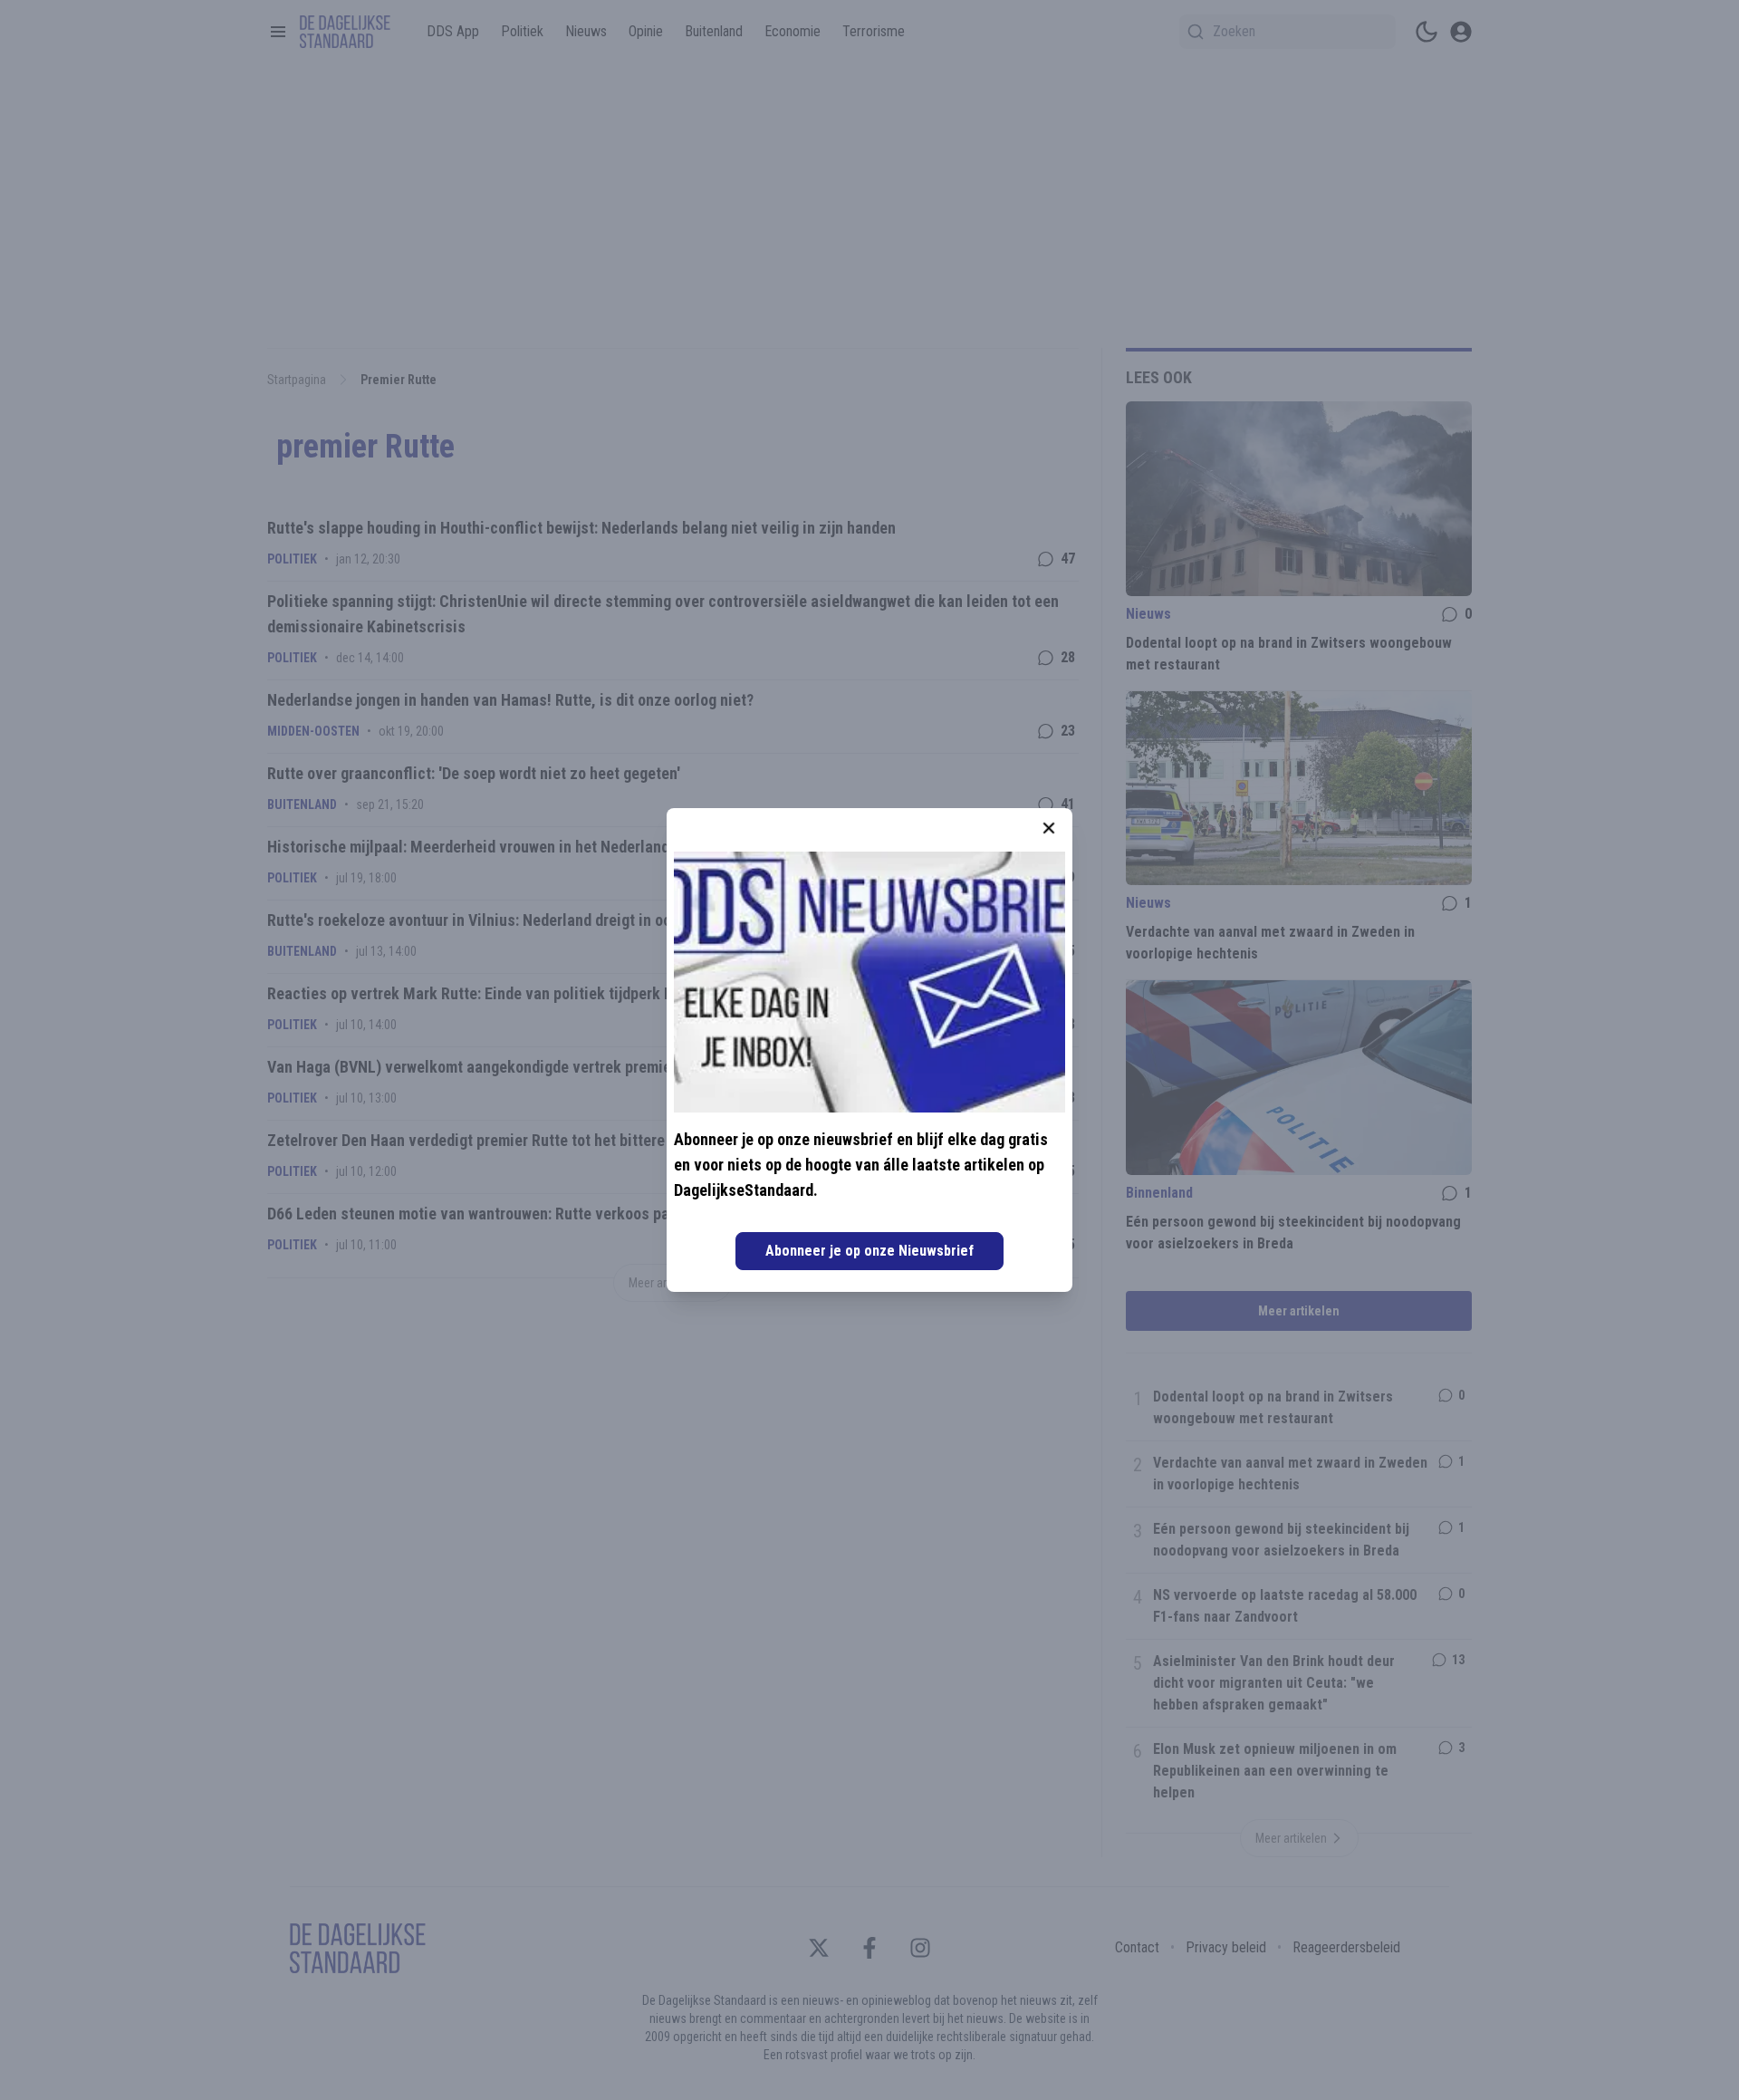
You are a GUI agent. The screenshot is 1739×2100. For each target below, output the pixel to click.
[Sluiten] (1049, 828)
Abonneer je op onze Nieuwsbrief (869, 1251)
